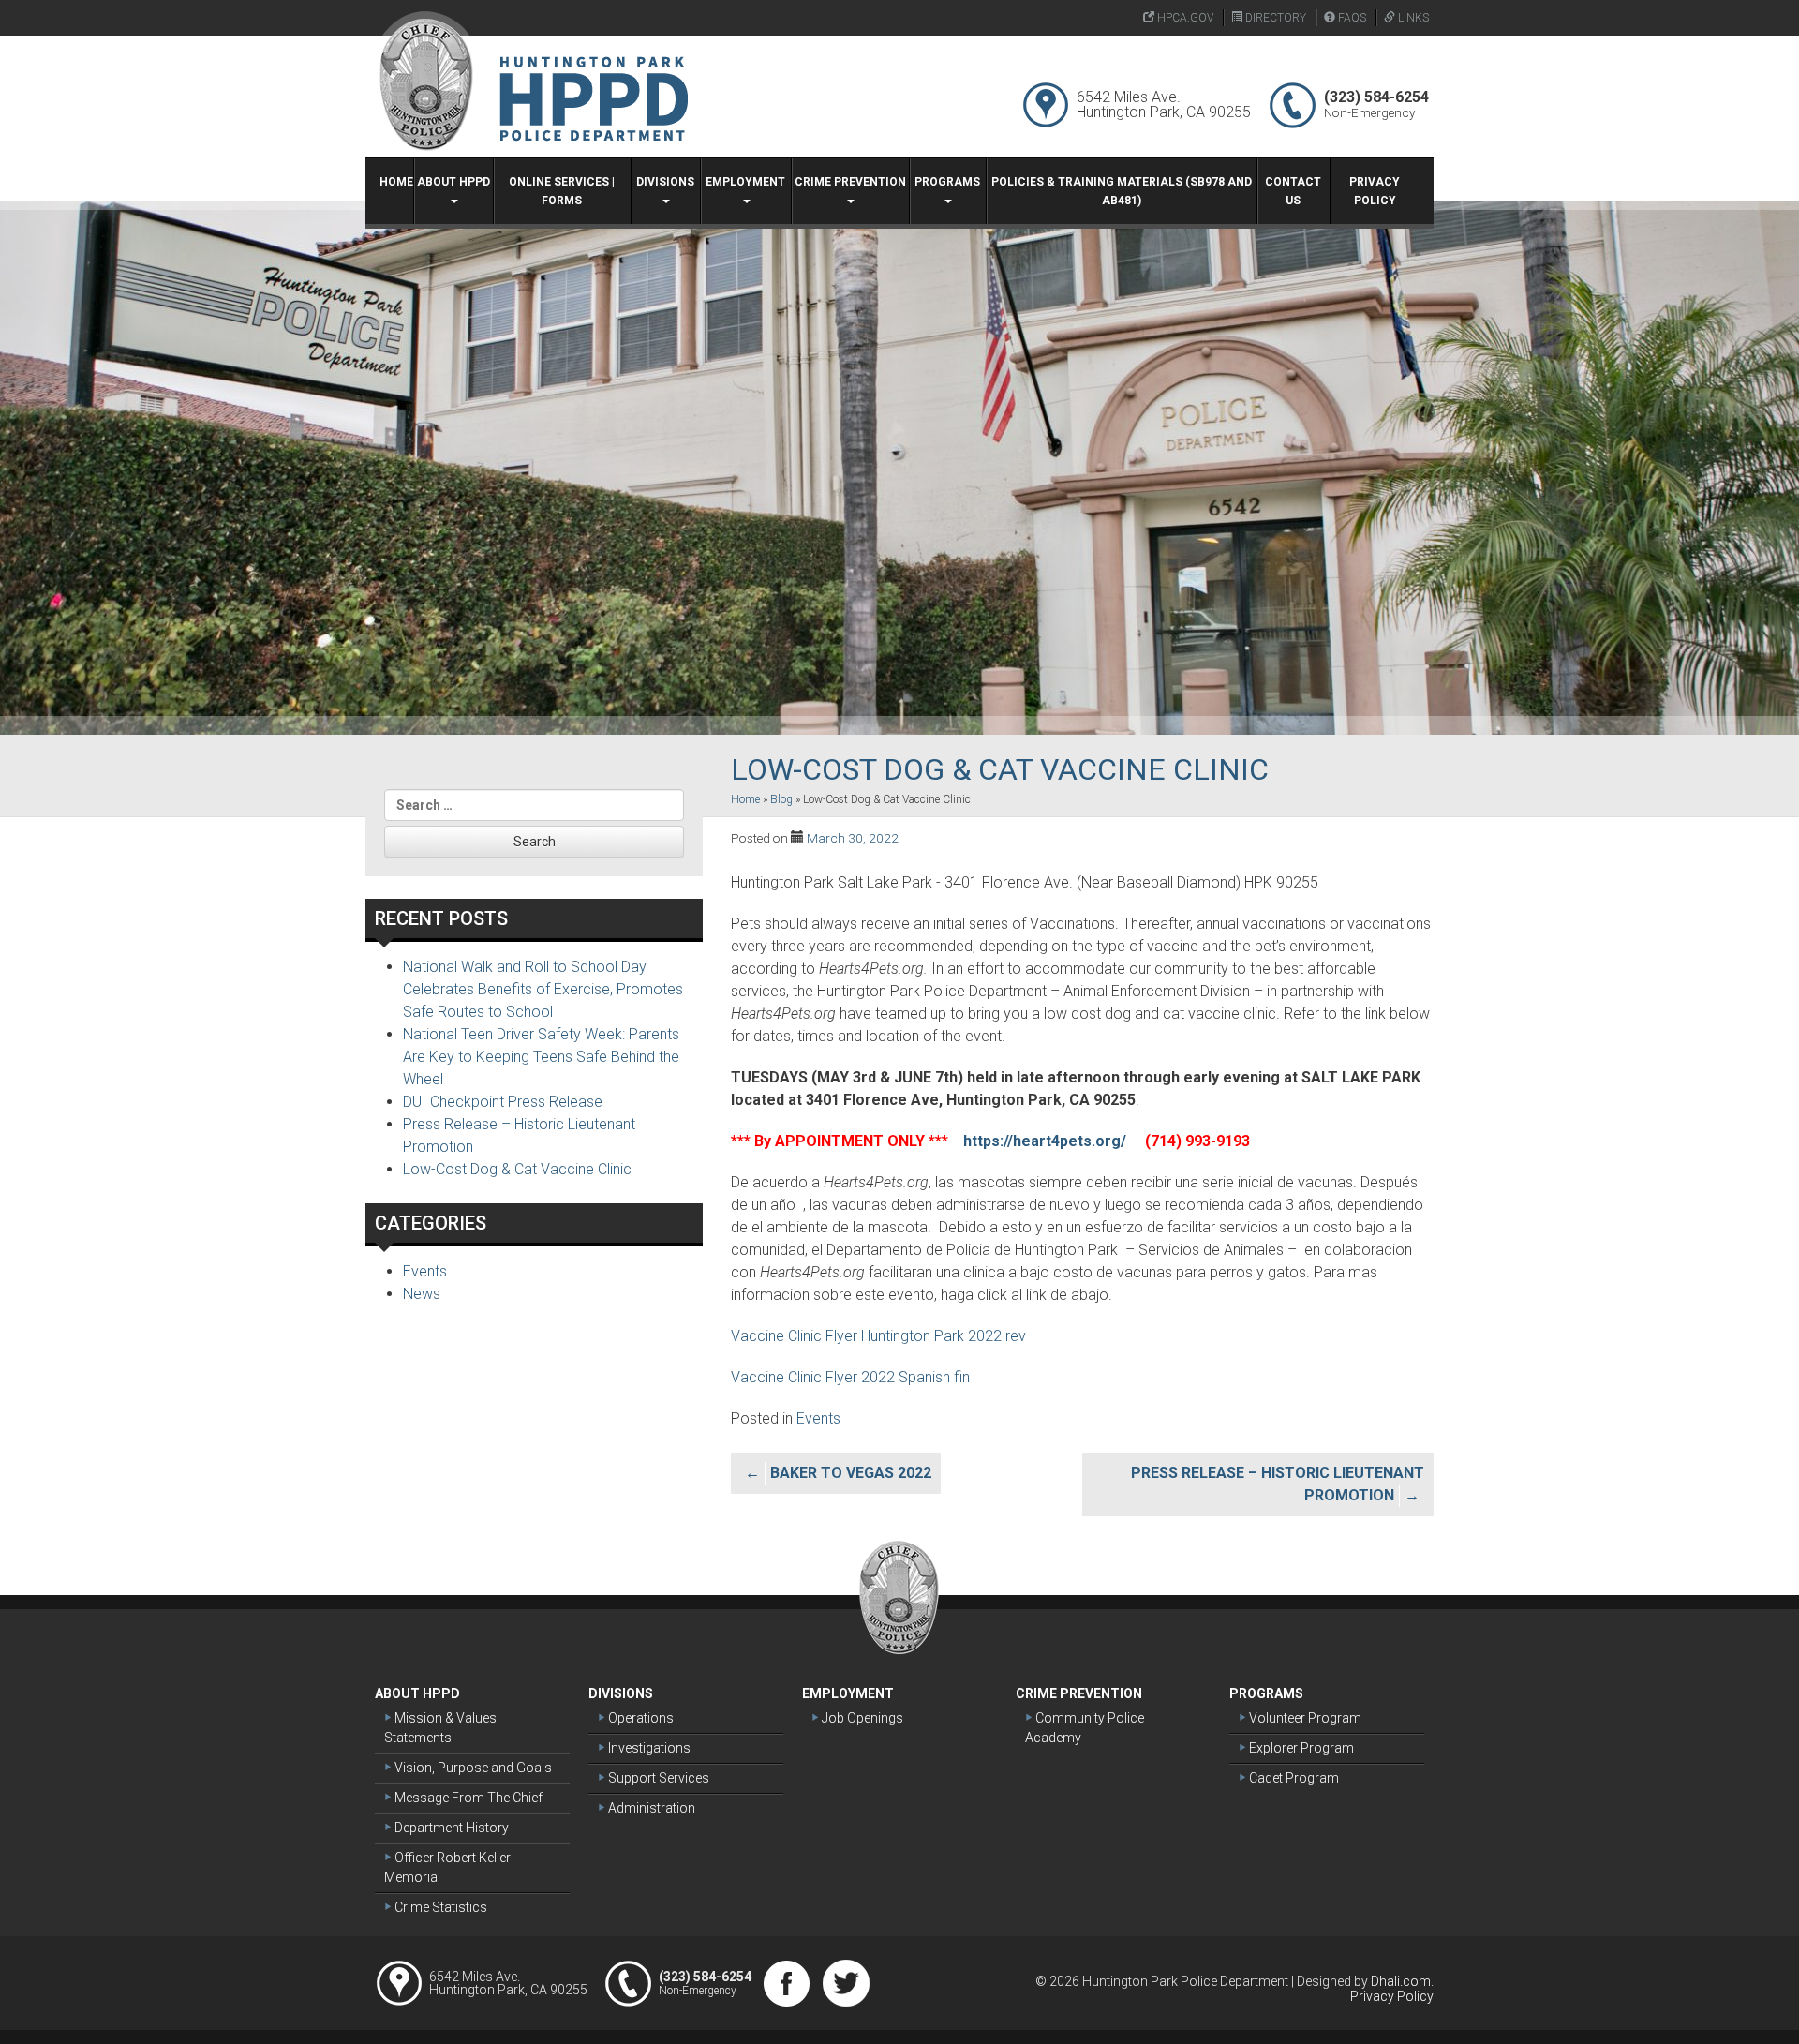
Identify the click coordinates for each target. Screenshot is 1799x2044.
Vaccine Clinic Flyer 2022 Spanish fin (850, 1377)
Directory (1274, 18)
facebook (787, 1983)
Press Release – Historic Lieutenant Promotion (1278, 1484)
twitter (846, 1983)
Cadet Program (1293, 1778)
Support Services (657, 1778)
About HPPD (453, 182)
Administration (650, 1808)
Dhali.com (1401, 1981)
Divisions (665, 182)
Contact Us (1293, 191)
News (422, 1294)
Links (1412, 18)
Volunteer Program (1304, 1718)
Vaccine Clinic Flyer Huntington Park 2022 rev (878, 1336)
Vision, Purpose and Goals (472, 1768)
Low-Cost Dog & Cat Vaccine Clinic (517, 1169)
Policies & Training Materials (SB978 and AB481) (1122, 191)
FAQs (1351, 18)
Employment (745, 182)
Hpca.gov (1184, 18)
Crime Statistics (439, 1907)
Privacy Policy (1375, 191)
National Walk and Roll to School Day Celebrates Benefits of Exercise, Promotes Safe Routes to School (543, 989)
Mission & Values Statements (440, 1728)
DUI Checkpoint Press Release (503, 1102)
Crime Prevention (850, 182)
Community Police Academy (1085, 1728)
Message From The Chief (467, 1798)
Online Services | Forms (562, 191)
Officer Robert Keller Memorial (447, 1867)
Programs (947, 182)
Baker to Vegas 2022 (851, 1473)
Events (818, 1418)
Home (396, 182)
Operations (639, 1718)
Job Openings (861, 1718)
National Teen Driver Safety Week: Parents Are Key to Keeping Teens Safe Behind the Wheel (541, 1057)
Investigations (648, 1748)
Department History (450, 1828)
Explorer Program (1300, 1748)
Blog (781, 799)
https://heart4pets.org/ (1047, 1141)
